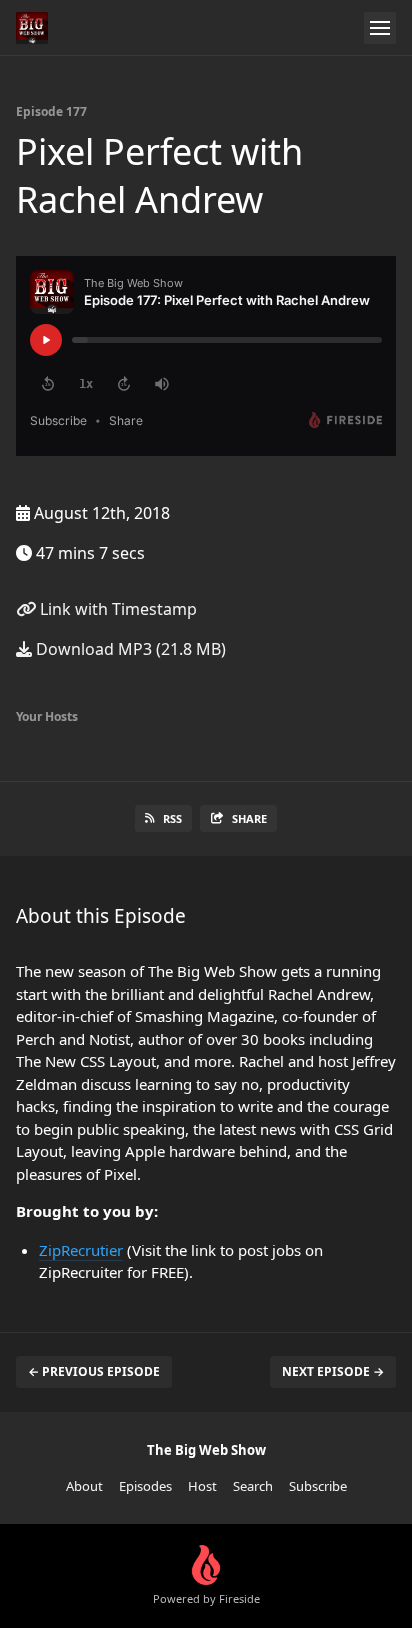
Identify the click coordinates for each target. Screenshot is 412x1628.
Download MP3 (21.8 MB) (129, 649)
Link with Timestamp (116, 609)
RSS (172, 818)
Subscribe (318, 1486)
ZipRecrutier (81, 1250)
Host (202, 1486)
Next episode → (333, 1371)
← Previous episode (94, 1371)
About (84, 1486)
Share (249, 818)
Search (253, 1486)
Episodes (145, 1486)
